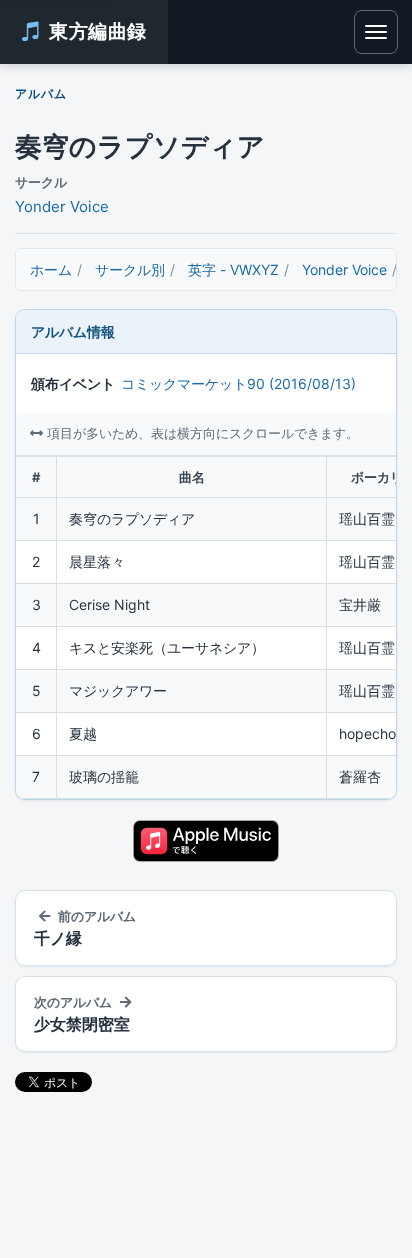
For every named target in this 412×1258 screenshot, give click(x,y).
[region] (206, 628)
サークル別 (130, 269)
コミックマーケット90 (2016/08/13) (238, 383)
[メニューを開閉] (376, 32)
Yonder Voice (62, 206)
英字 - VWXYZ (233, 269)
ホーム (51, 269)
